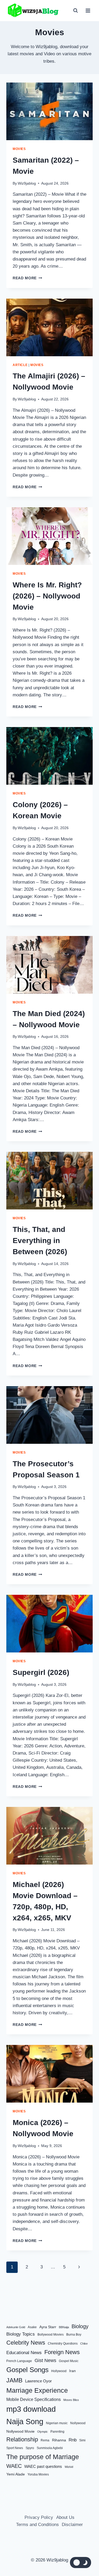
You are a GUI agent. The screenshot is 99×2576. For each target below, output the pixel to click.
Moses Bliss (71, 2400)
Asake (32, 2327)
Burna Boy (74, 2335)
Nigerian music (57, 2423)
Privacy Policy (39, 2517)
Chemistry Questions (63, 2344)
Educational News (24, 2352)
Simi (82, 2440)
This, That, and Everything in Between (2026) (40, 1241)
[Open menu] (88, 10)
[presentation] (49, 111)
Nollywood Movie (20, 2431)
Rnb (73, 2440)
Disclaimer (72, 2525)
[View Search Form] (76, 11)
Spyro (30, 2448)
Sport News (15, 2448)
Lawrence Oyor (38, 2381)
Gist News (45, 2360)
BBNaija (64, 2327)
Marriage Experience (37, 2390)
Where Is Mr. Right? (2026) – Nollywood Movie (47, 596)
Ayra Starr (48, 2327)
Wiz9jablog (27, 183)
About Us (65, 2517)
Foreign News (62, 2352)
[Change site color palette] (81, 2563)
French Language (19, 2361)
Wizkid (69, 2467)
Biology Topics (21, 2334)
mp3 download (31, 2409)
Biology (80, 2326)
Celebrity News (26, 2343)
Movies (19, 149)
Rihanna (59, 2440)
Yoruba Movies (38, 2474)
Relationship (22, 2439)
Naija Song (25, 2422)
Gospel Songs (27, 2370)
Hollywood (59, 2371)
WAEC (14, 2466)
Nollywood (78, 2423)
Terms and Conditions (37, 2525)
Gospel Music (69, 2361)
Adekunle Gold (16, 2327)
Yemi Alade (16, 2474)
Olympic (43, 2432)
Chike (84, 2344)
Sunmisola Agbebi (50, 2448)
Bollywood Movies (51, 2335)
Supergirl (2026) (41, 1672)
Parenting (57, 2432)
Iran (72, 2371)
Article (20, 365)
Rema (45, 2440)
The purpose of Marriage (43, 2456)
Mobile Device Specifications (34, 2399)
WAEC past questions (43, 2466)
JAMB (14, 2380)
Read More (27, 278)
